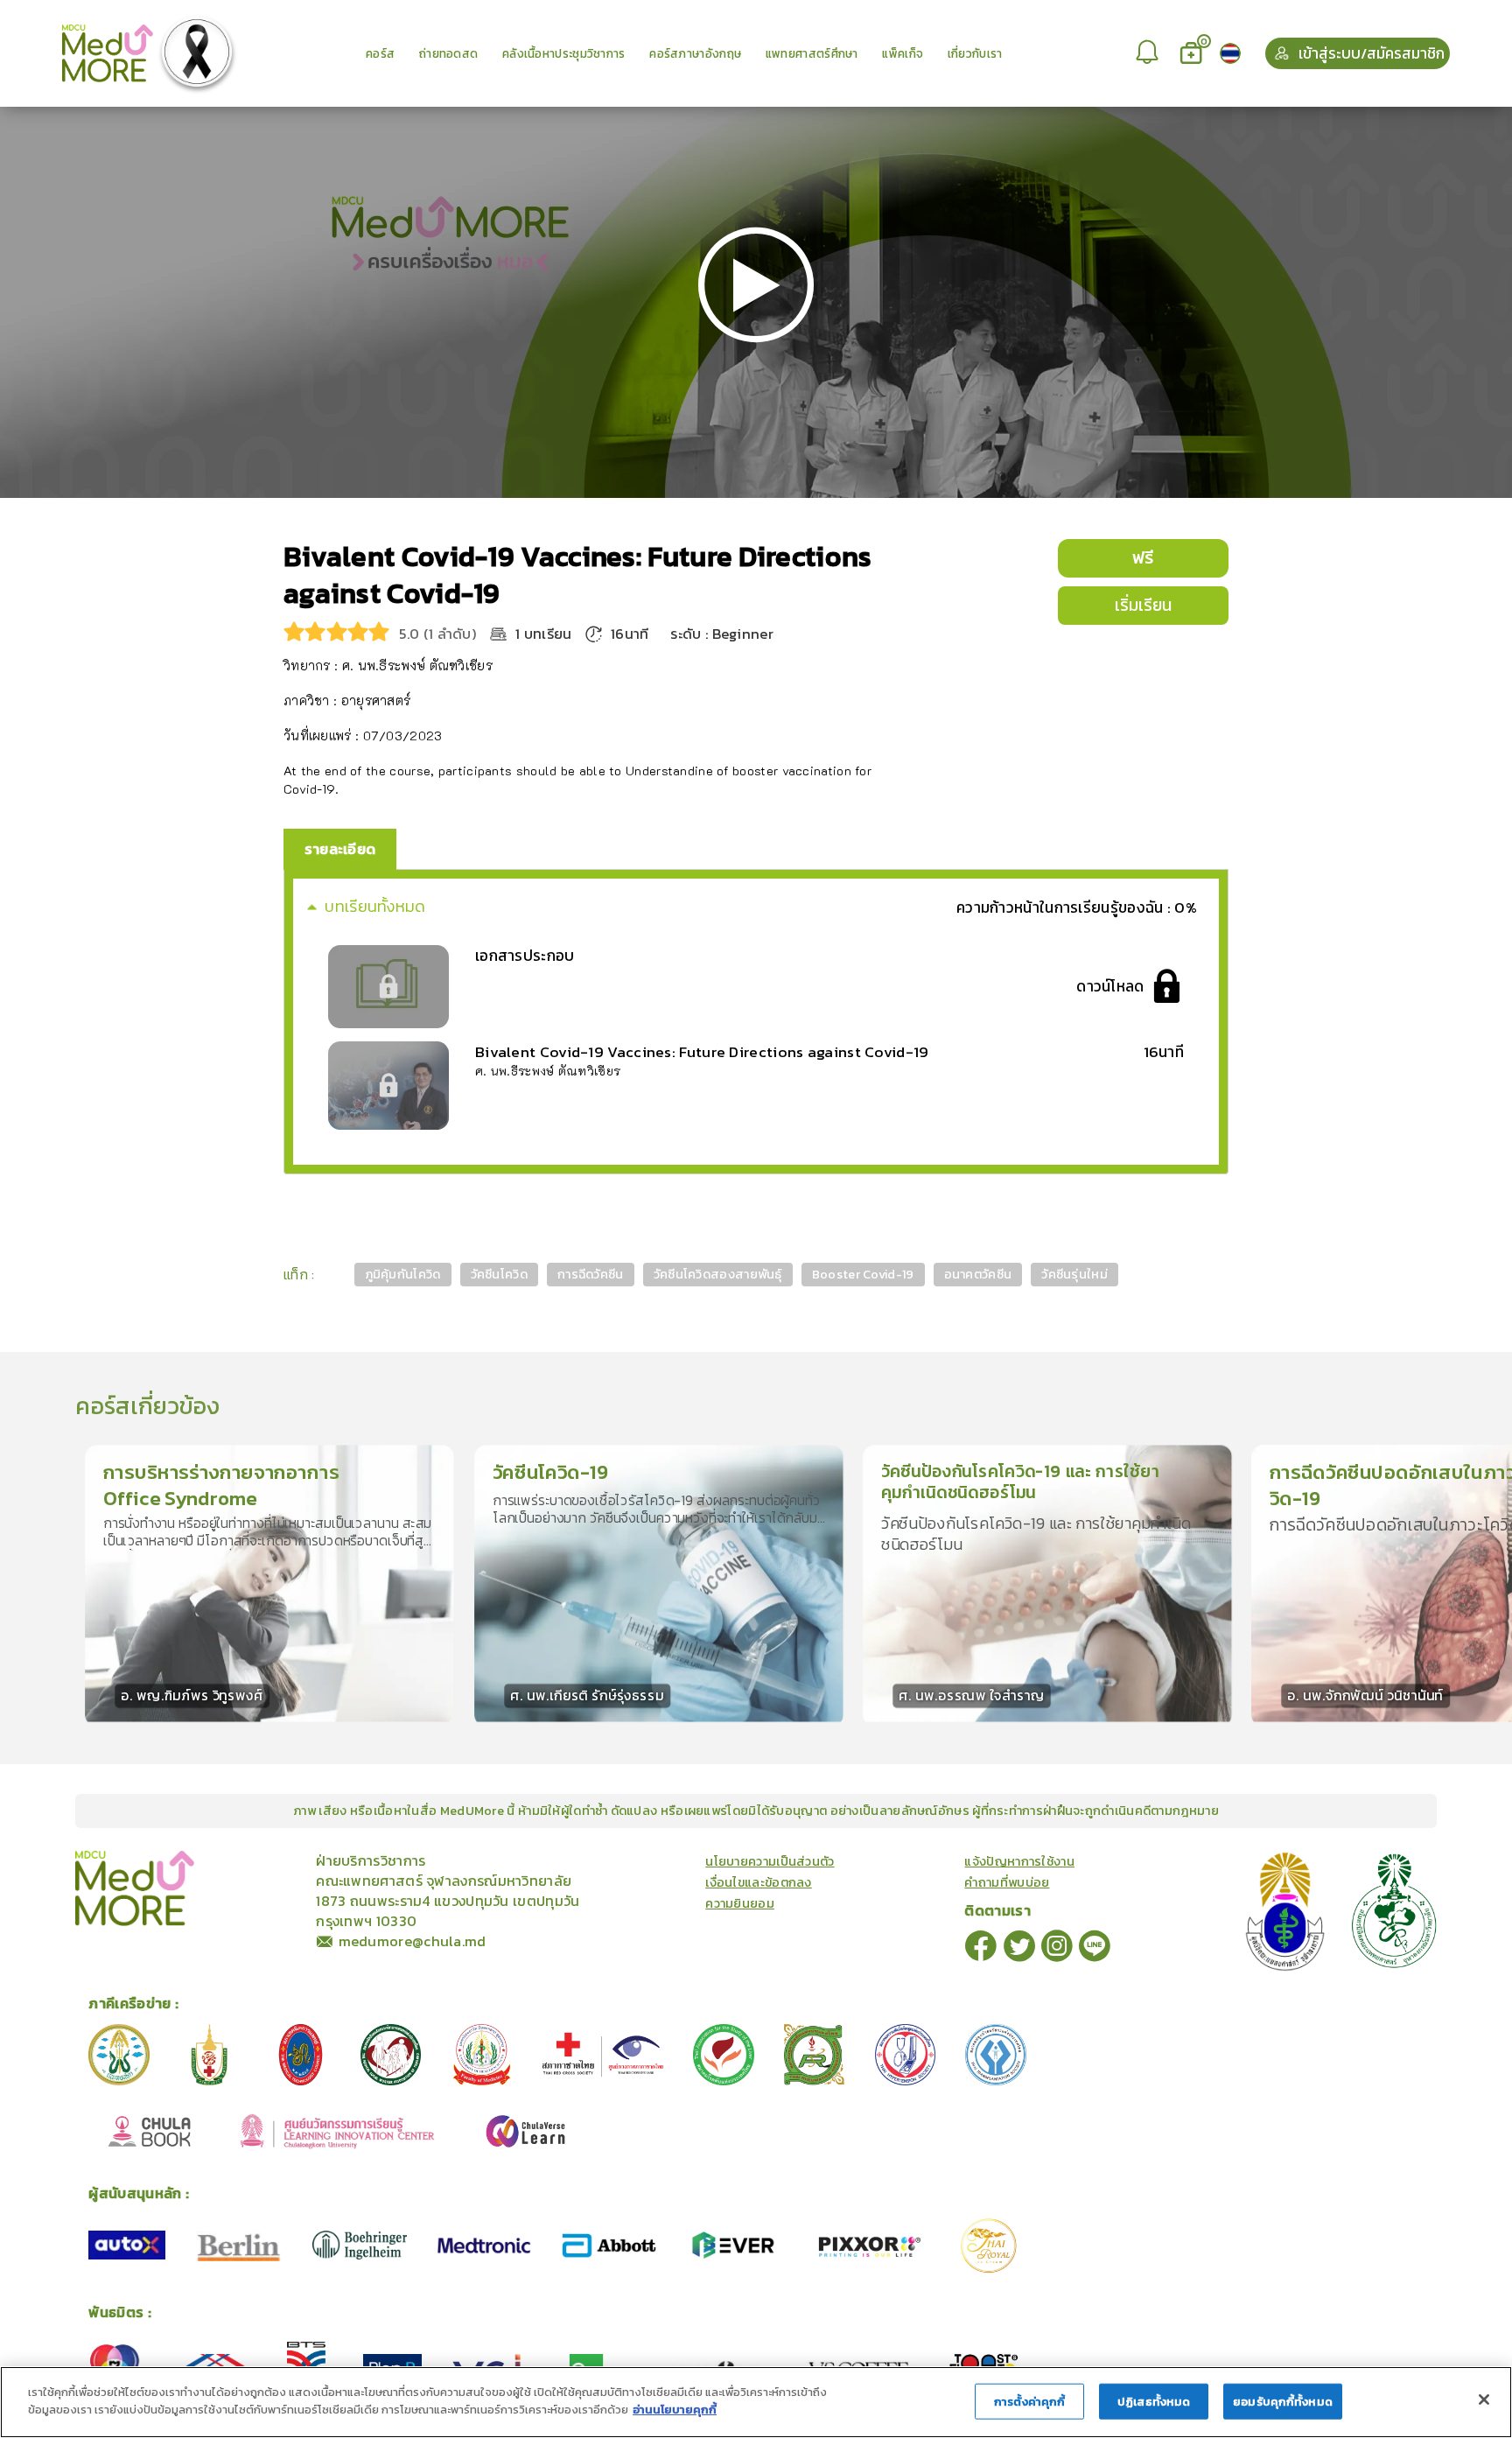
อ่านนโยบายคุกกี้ (675, 2409)
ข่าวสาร (248, 1860)
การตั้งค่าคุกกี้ (1029, 2402)
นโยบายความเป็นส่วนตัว (770, 1861)
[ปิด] (1484, 2399)
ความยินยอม (740, 1903)
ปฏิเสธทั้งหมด (1154, 2402)
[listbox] (1149, 53)
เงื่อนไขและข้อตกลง (759, 1882)
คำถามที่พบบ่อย (1007, 1882)
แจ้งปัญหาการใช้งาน (1019, 1861)
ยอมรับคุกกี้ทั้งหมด (1283, 2402)
